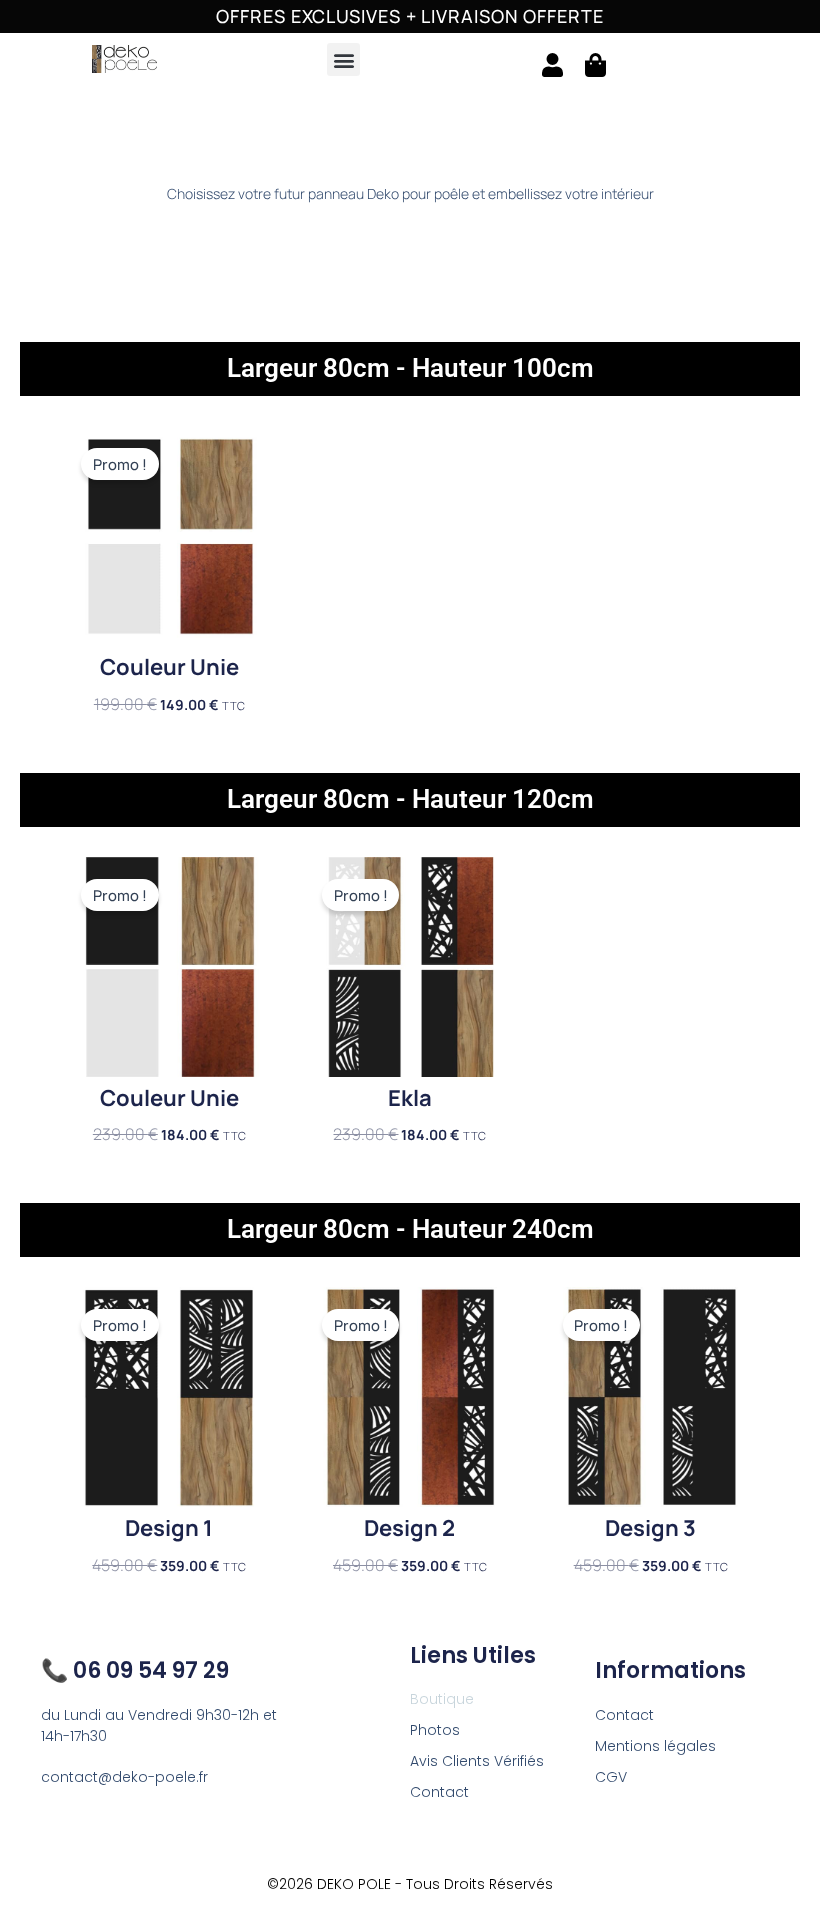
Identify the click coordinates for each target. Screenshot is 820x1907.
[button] (343, 59)
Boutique (442, 1699)
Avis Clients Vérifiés (477, 1761)
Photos (435, 1730)
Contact (439, 1792)
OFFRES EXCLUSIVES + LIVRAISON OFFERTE (409, 16)
